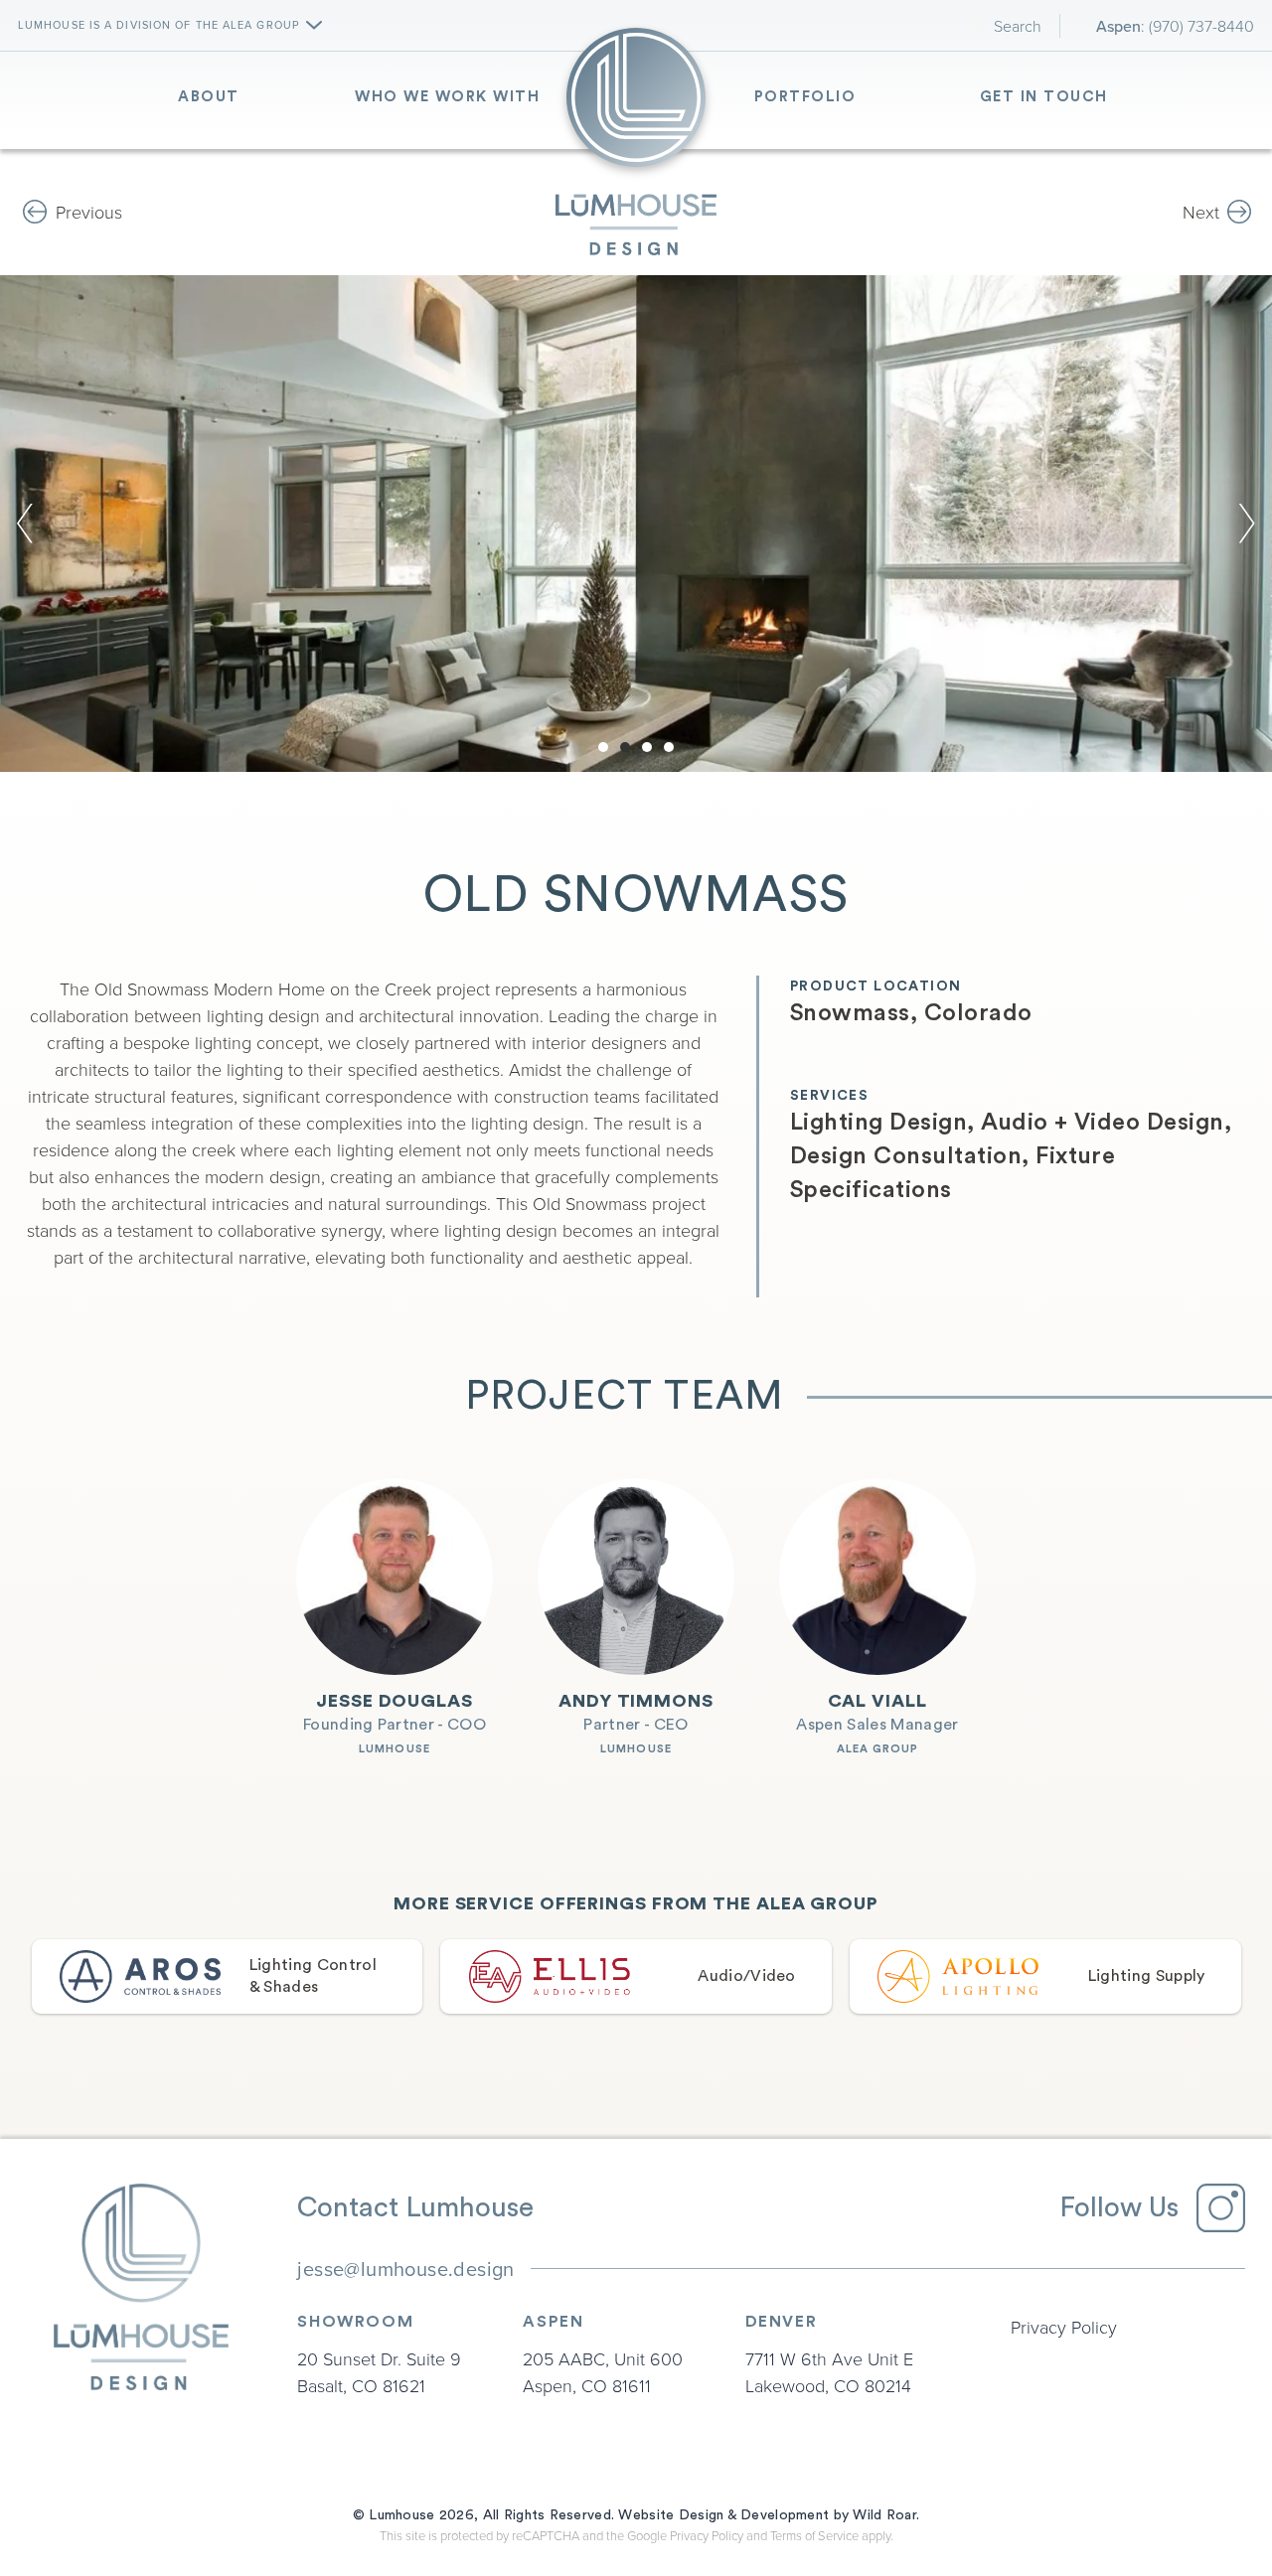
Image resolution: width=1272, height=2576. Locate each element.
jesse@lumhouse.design (405, 2269)
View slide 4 (669, 747)
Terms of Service (814, 2535)
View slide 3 (647, 747)
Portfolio (805, 97)
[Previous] (33, 524)
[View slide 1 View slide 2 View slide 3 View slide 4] (636, 524)
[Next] (1239, 524)
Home (636, 97)
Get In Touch (1044, 97)
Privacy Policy (1064, 2327)
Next (1201, 212)
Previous (89, 212)
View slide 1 (603, 747)
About (209, 97)
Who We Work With (447, 97)
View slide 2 (625, 747)
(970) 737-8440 (1201, 26)
